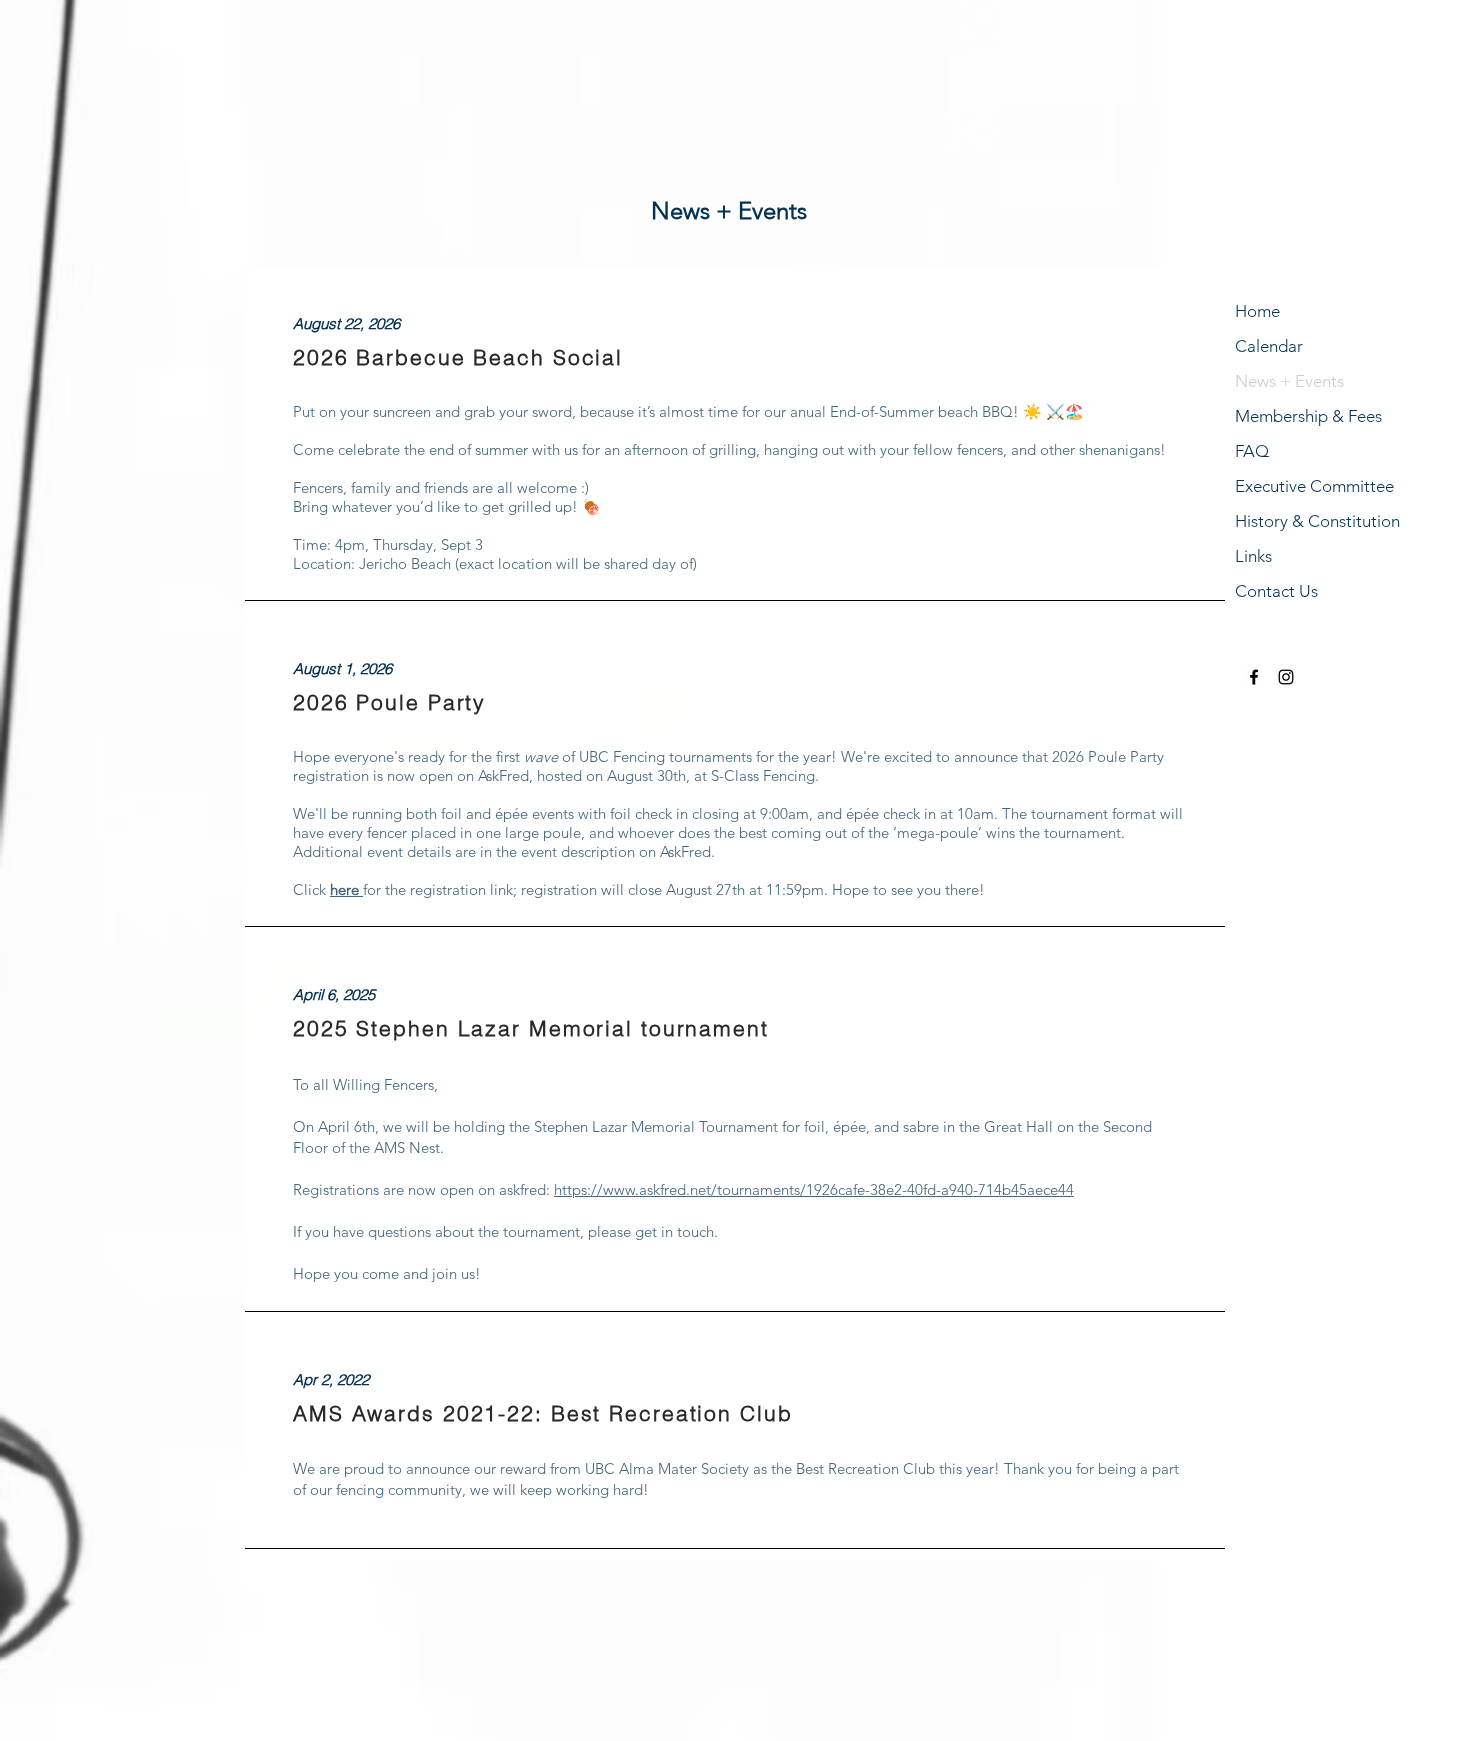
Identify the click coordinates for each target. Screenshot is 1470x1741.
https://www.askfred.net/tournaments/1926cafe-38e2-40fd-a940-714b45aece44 (814, 1189)
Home (1257, 311)
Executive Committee (1314, 486)
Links (1253, 556)
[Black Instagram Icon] (1286, 677)
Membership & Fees (1308, 416)
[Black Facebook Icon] (1254, 677)
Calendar (1269, 346)
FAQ (1252, 451)
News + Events (1289, 381)
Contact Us (1276, 591)
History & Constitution (1317, 521)
